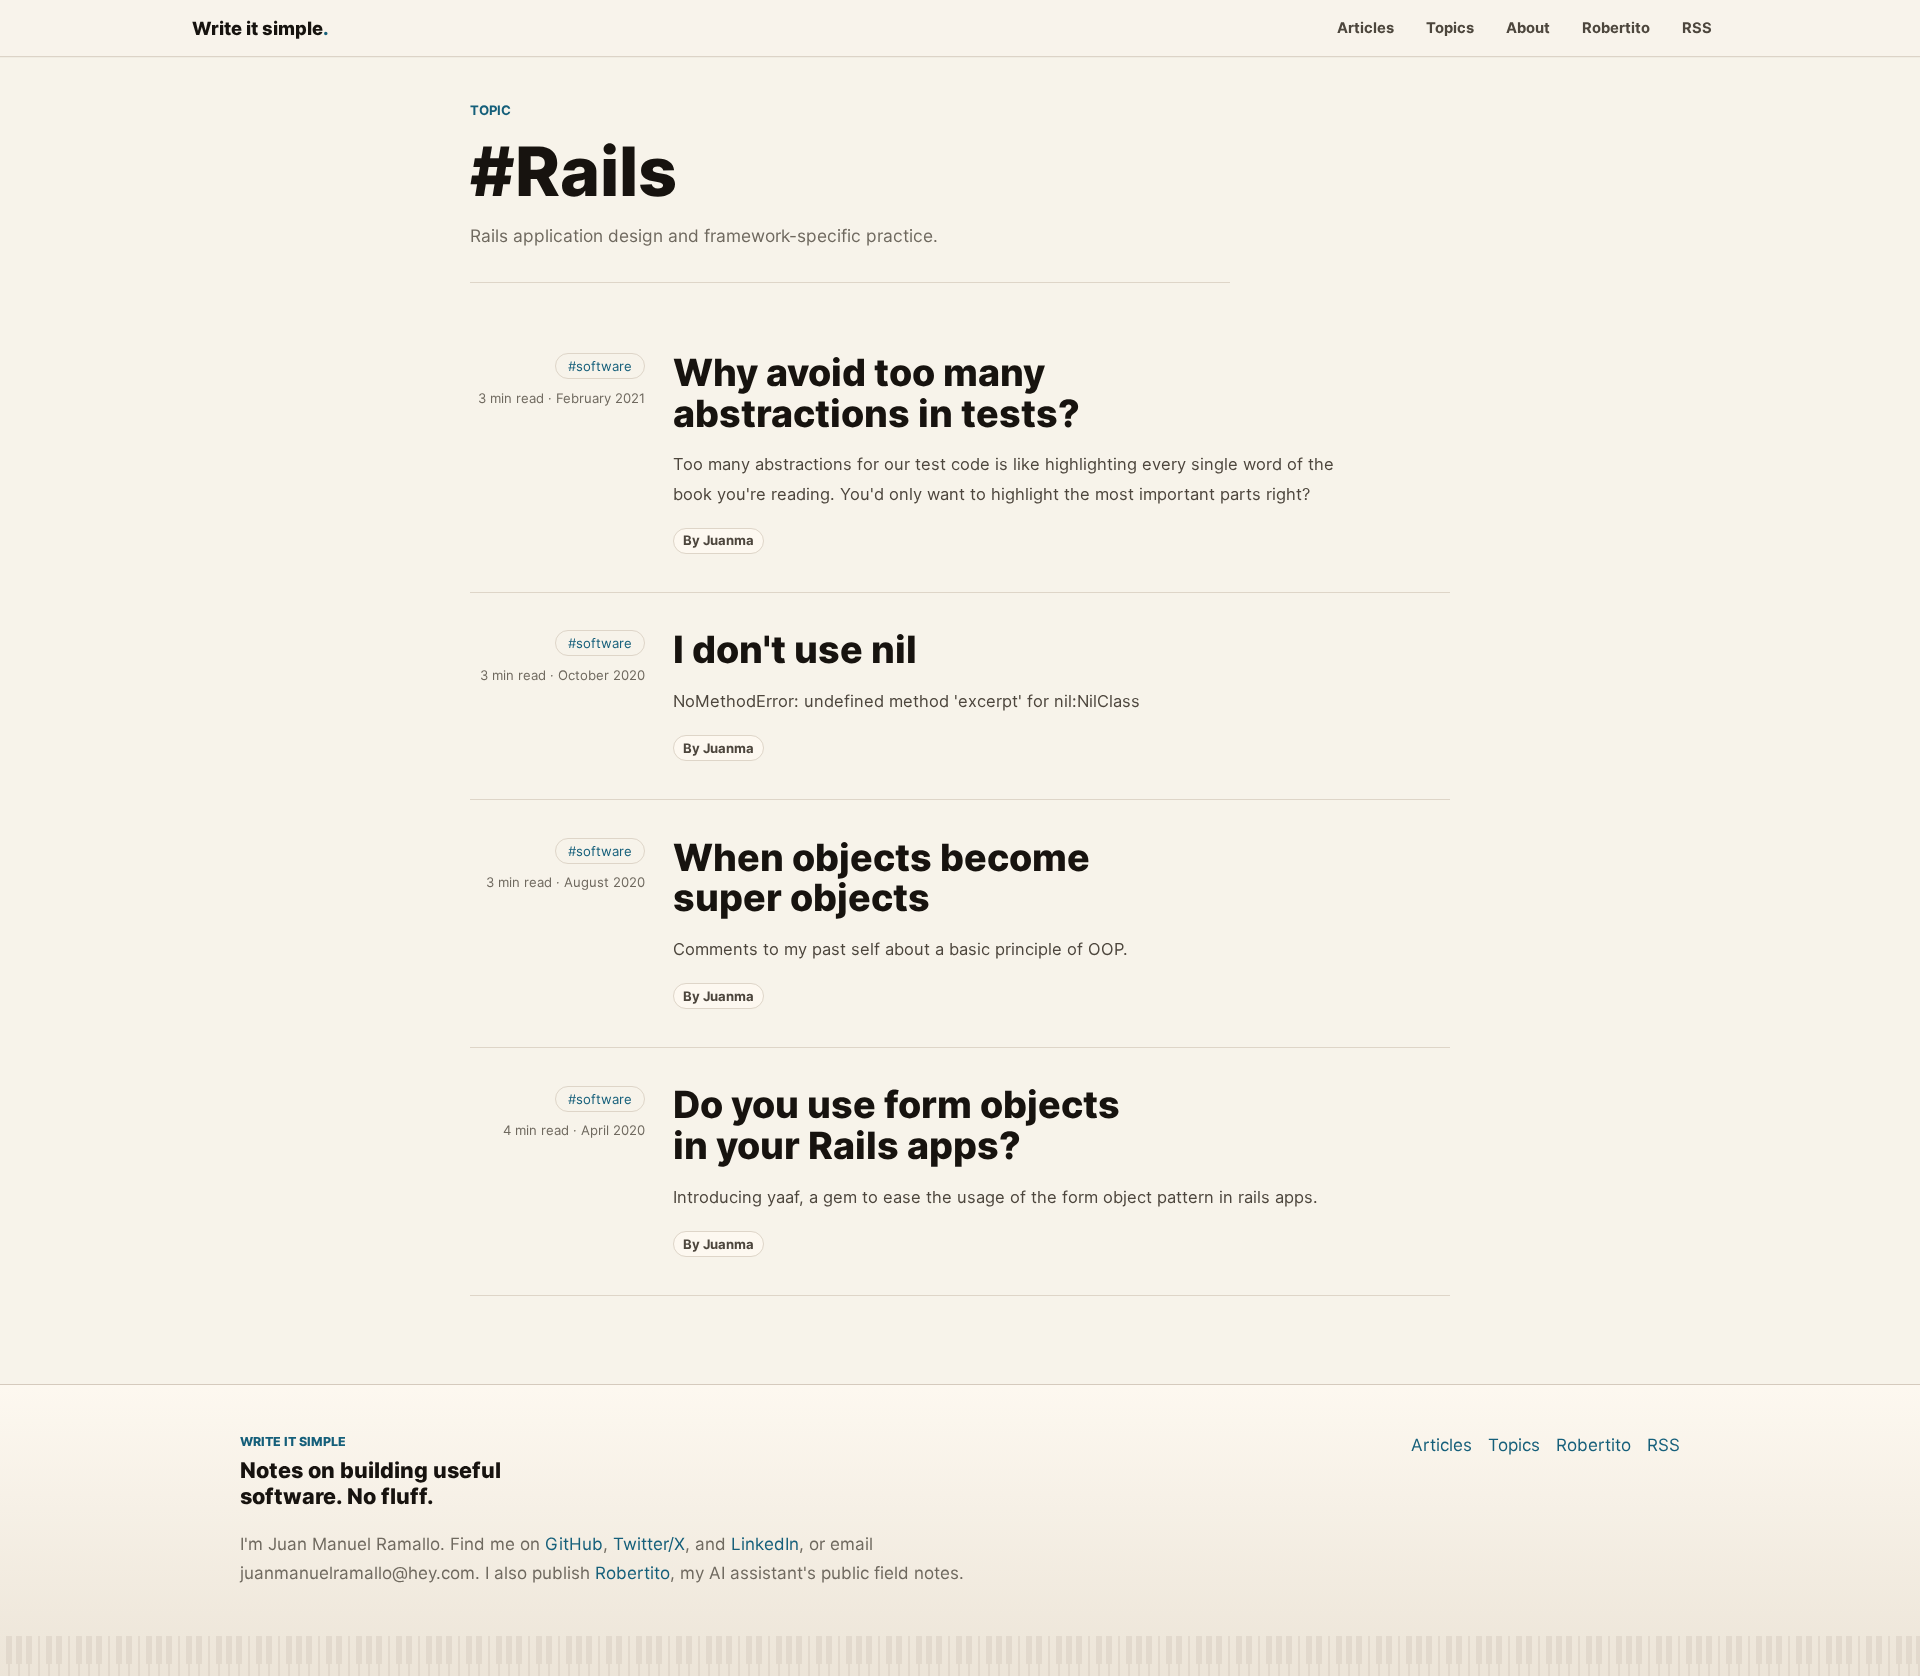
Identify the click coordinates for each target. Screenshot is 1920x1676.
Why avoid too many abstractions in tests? (876, 393)
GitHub (574, 1544)
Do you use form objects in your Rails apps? (896, 1125)
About (1528, 28)
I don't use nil (795, 649)
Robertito (1616, 28)
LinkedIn (765, 1544)
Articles (1365, 28)
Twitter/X (649, 1544)
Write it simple (260, 28)
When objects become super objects (881, 878)
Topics (1450, 28)
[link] (960, 453)
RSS (1697, 28)
